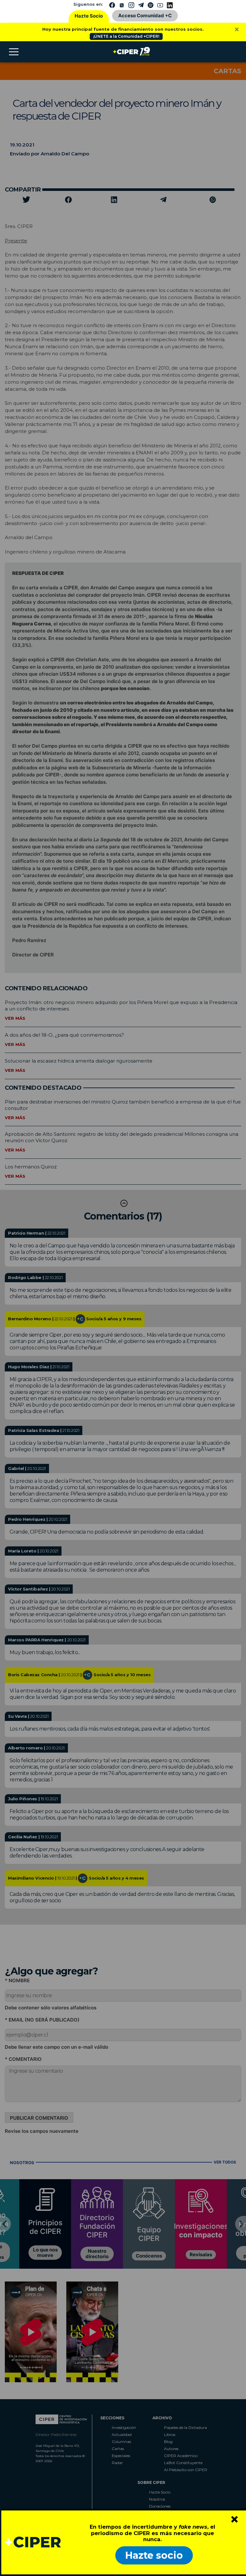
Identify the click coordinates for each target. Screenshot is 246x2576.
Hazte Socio (89, 16)
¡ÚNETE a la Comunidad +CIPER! (126, 36)
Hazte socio (154, 2555)
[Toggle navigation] (14, 52)
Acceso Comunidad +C (145, 16)
